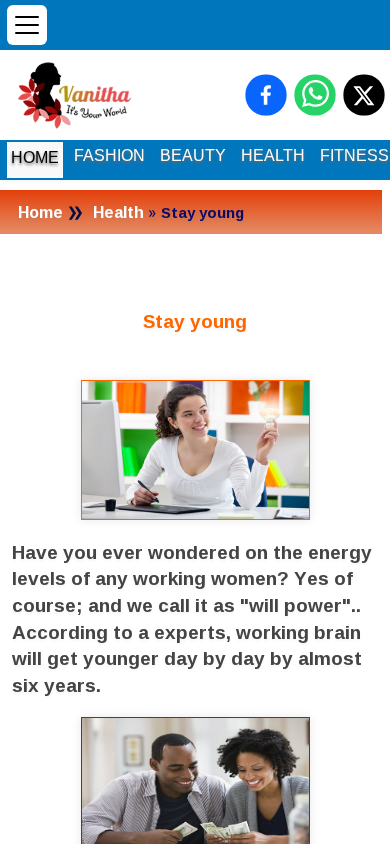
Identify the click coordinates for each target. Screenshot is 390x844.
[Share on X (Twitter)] (364, 95)
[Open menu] (27, 25)
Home (40, 212)
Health (118, 212)
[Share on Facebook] (266, 95)
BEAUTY (193, 155)
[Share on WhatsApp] (315, 95)
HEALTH (273, 155)
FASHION (109, 155)
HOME (35, 157)
